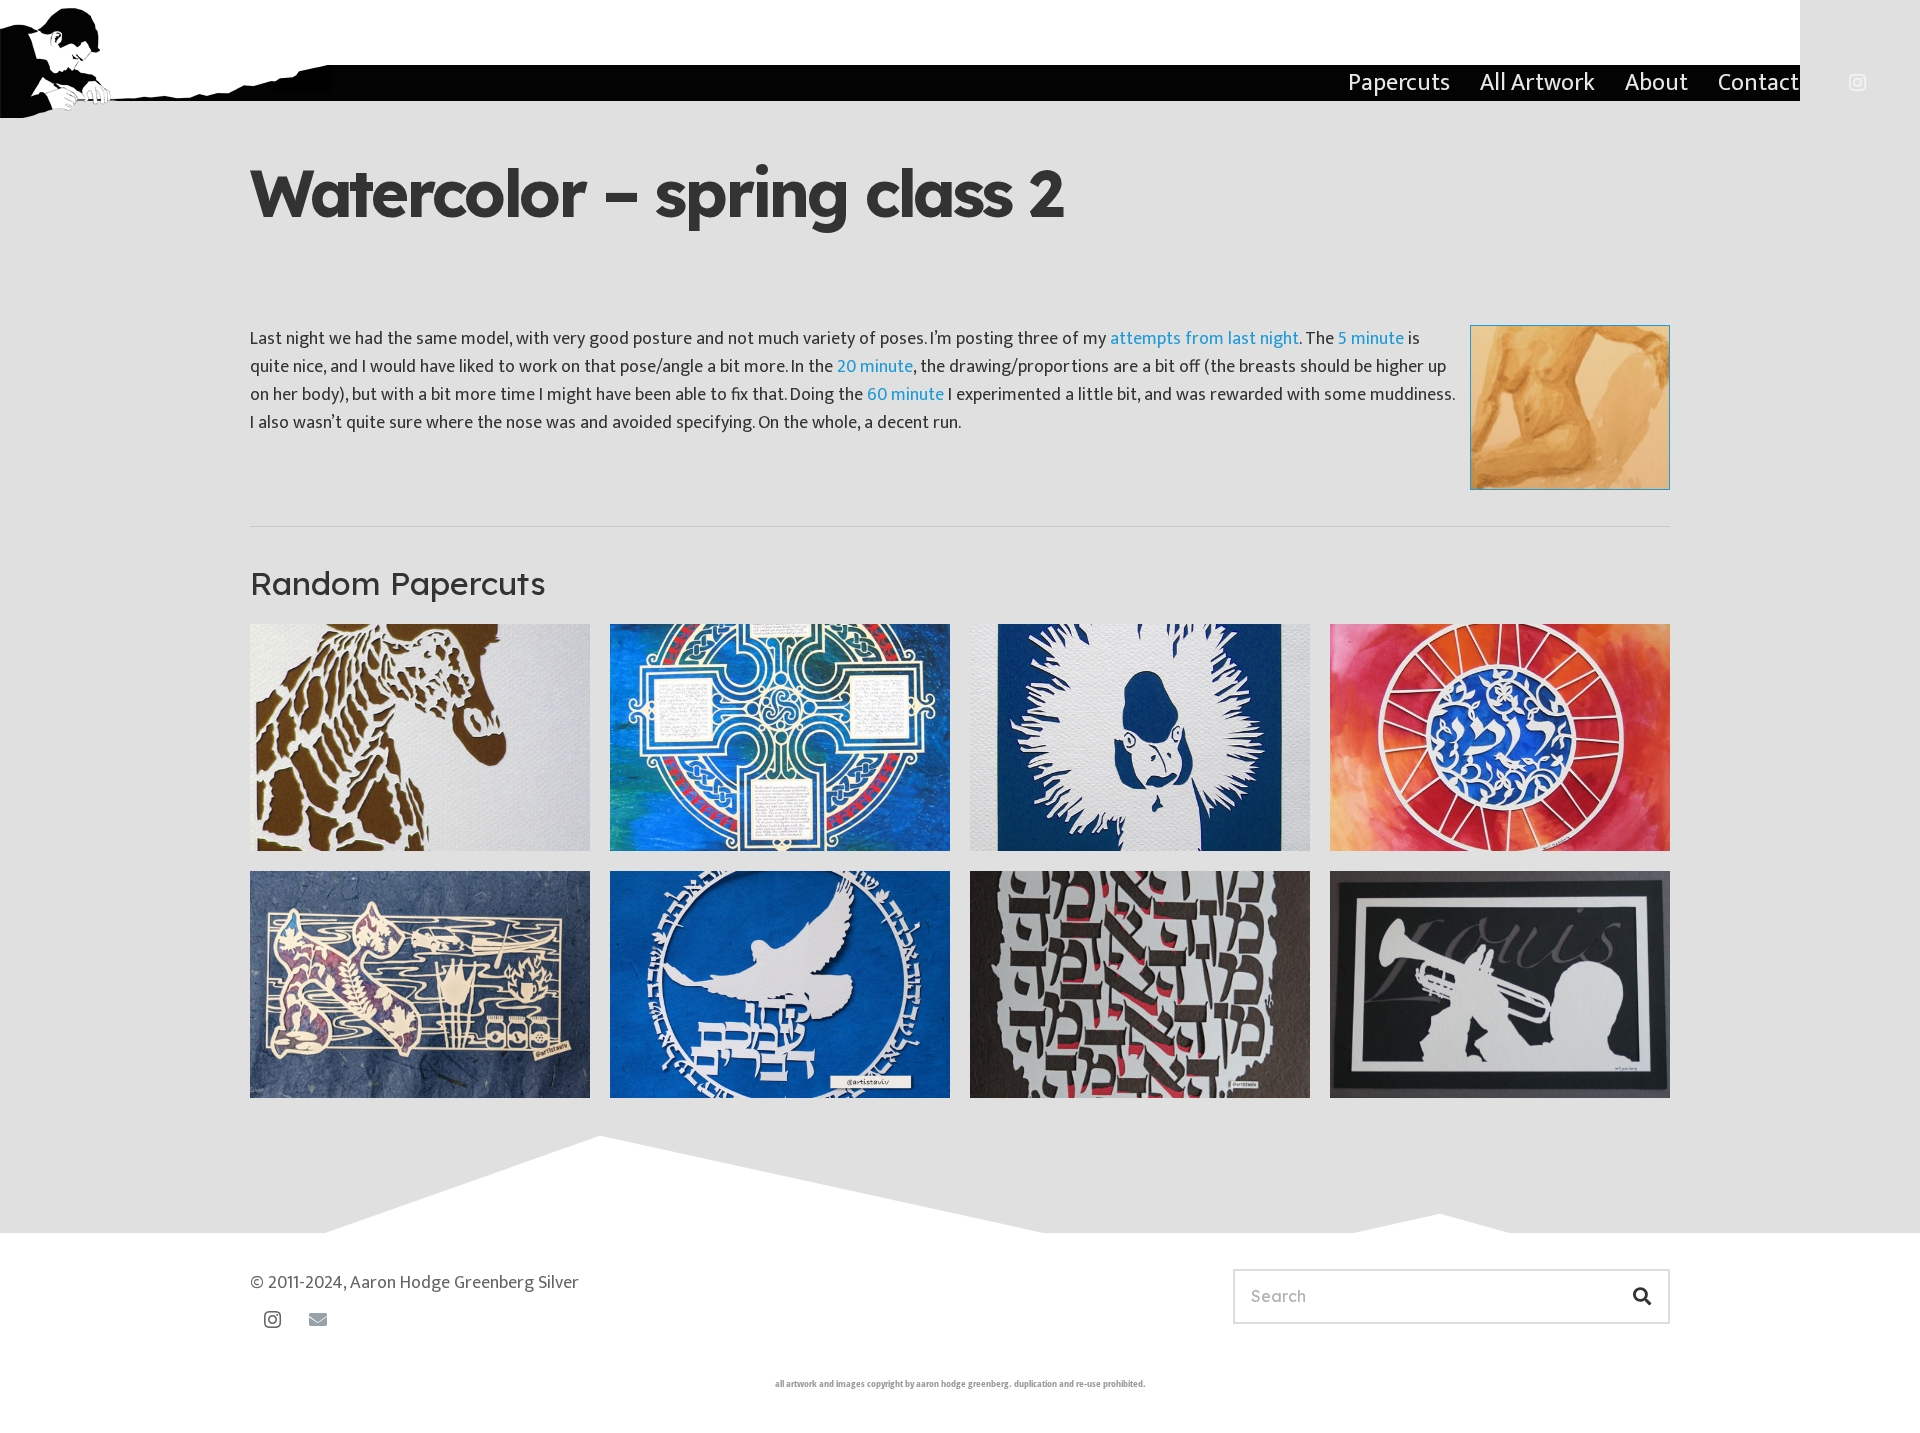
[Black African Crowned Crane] (1140, 737)
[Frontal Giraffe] (420, 737)
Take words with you (725, 1068)
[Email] (317, 1319)
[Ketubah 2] (780, 737)
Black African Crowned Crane (1123, 821)
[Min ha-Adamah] (1140, 984)
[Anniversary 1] (420, 984)
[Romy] (1500, 737)
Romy (1382, 821)
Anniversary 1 (335, 1068)
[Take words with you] (780, 984)
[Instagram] (1857, 83)
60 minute (905, 395)
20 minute (875, 367)
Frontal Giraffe (341, 821)
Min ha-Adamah (1064, 1068)
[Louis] (1500, 984)
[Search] (1642, 1296)
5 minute (1371, 339)
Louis (1380, 1068)
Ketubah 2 (681, 821)
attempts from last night (1204, 339)
